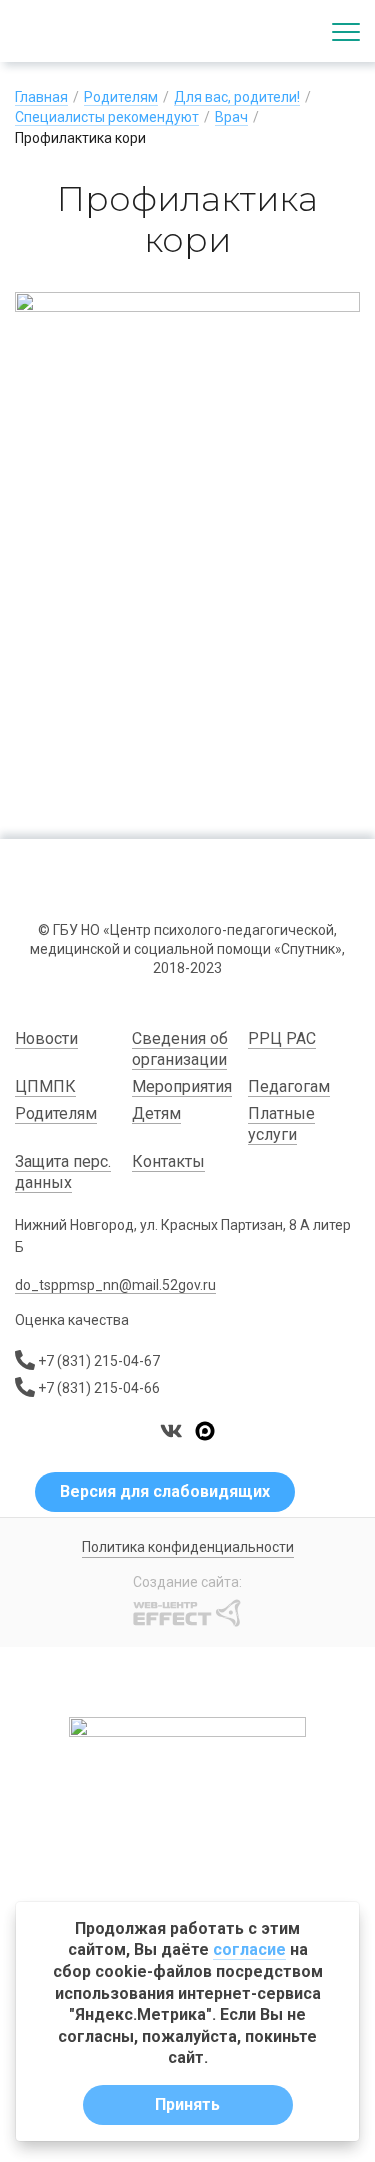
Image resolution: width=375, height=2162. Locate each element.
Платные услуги (281, 1124)
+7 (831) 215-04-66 (99, 1388)
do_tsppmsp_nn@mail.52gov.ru (115, 1285)
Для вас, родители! (237, 97)
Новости (46, 1038)
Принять (187, 2104)
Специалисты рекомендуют (107, 117)
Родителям (121, 97)
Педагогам (289, 1086)
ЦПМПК (45, 1086)
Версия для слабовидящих (165, 1491)
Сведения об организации (180, 1049)
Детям (156, 1113)
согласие (249, 1949)
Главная (41, 97)
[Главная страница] (90, 31)
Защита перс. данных (63, 1172)
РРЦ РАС (282, 1038)
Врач (231, 117)
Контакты (168, 1161)
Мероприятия (182, 1086)
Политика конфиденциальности (188, 1547)
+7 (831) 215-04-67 (99, 1361)
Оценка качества (72, 1320)
